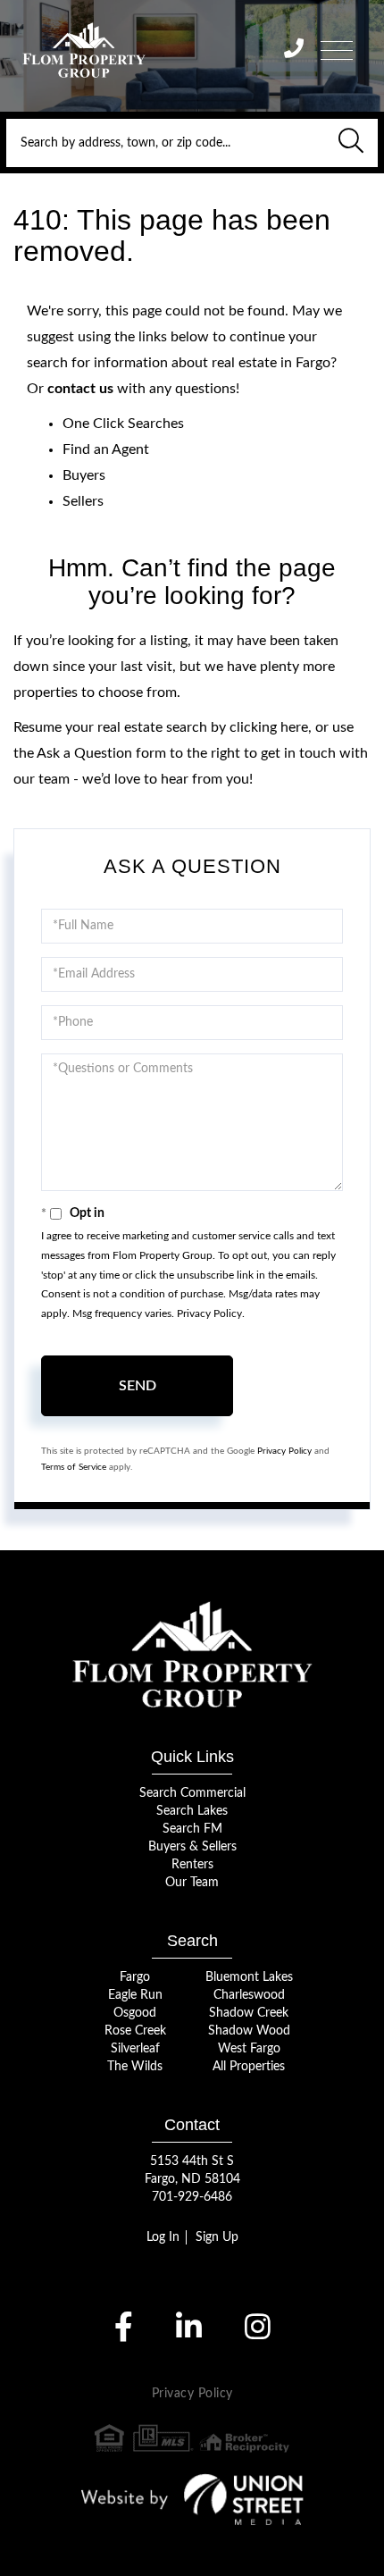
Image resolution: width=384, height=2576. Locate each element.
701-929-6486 (192, 2197)
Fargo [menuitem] (135, 1977)
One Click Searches (123, 424)
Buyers (84, 475)
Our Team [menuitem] (192, 1883)
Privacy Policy (209, 1313)
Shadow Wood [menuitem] (249, 2031)
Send (138, 1386)
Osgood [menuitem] (135, 2013)
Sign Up (217, 2237)
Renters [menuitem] (192, 1865)
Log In (163, 2237)
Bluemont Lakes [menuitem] (249, 1977)
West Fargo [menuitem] (249, 2049)
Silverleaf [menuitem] (135, 2049)
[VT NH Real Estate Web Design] (192, 2499)
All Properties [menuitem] (249, 2067)
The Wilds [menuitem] (135, 2067)
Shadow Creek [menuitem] (249, 2013)
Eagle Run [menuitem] (135, 1995)
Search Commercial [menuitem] (192, 1793)
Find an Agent (106, 449)
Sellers (83, 501)
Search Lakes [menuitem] (192, 1811)
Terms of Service (74, 1467)
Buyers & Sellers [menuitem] (192, 1847)
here (294, 727)
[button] (351, 143)
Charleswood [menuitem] (249, 1995)
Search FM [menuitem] (192, 1829)
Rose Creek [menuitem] (135, 2031)
